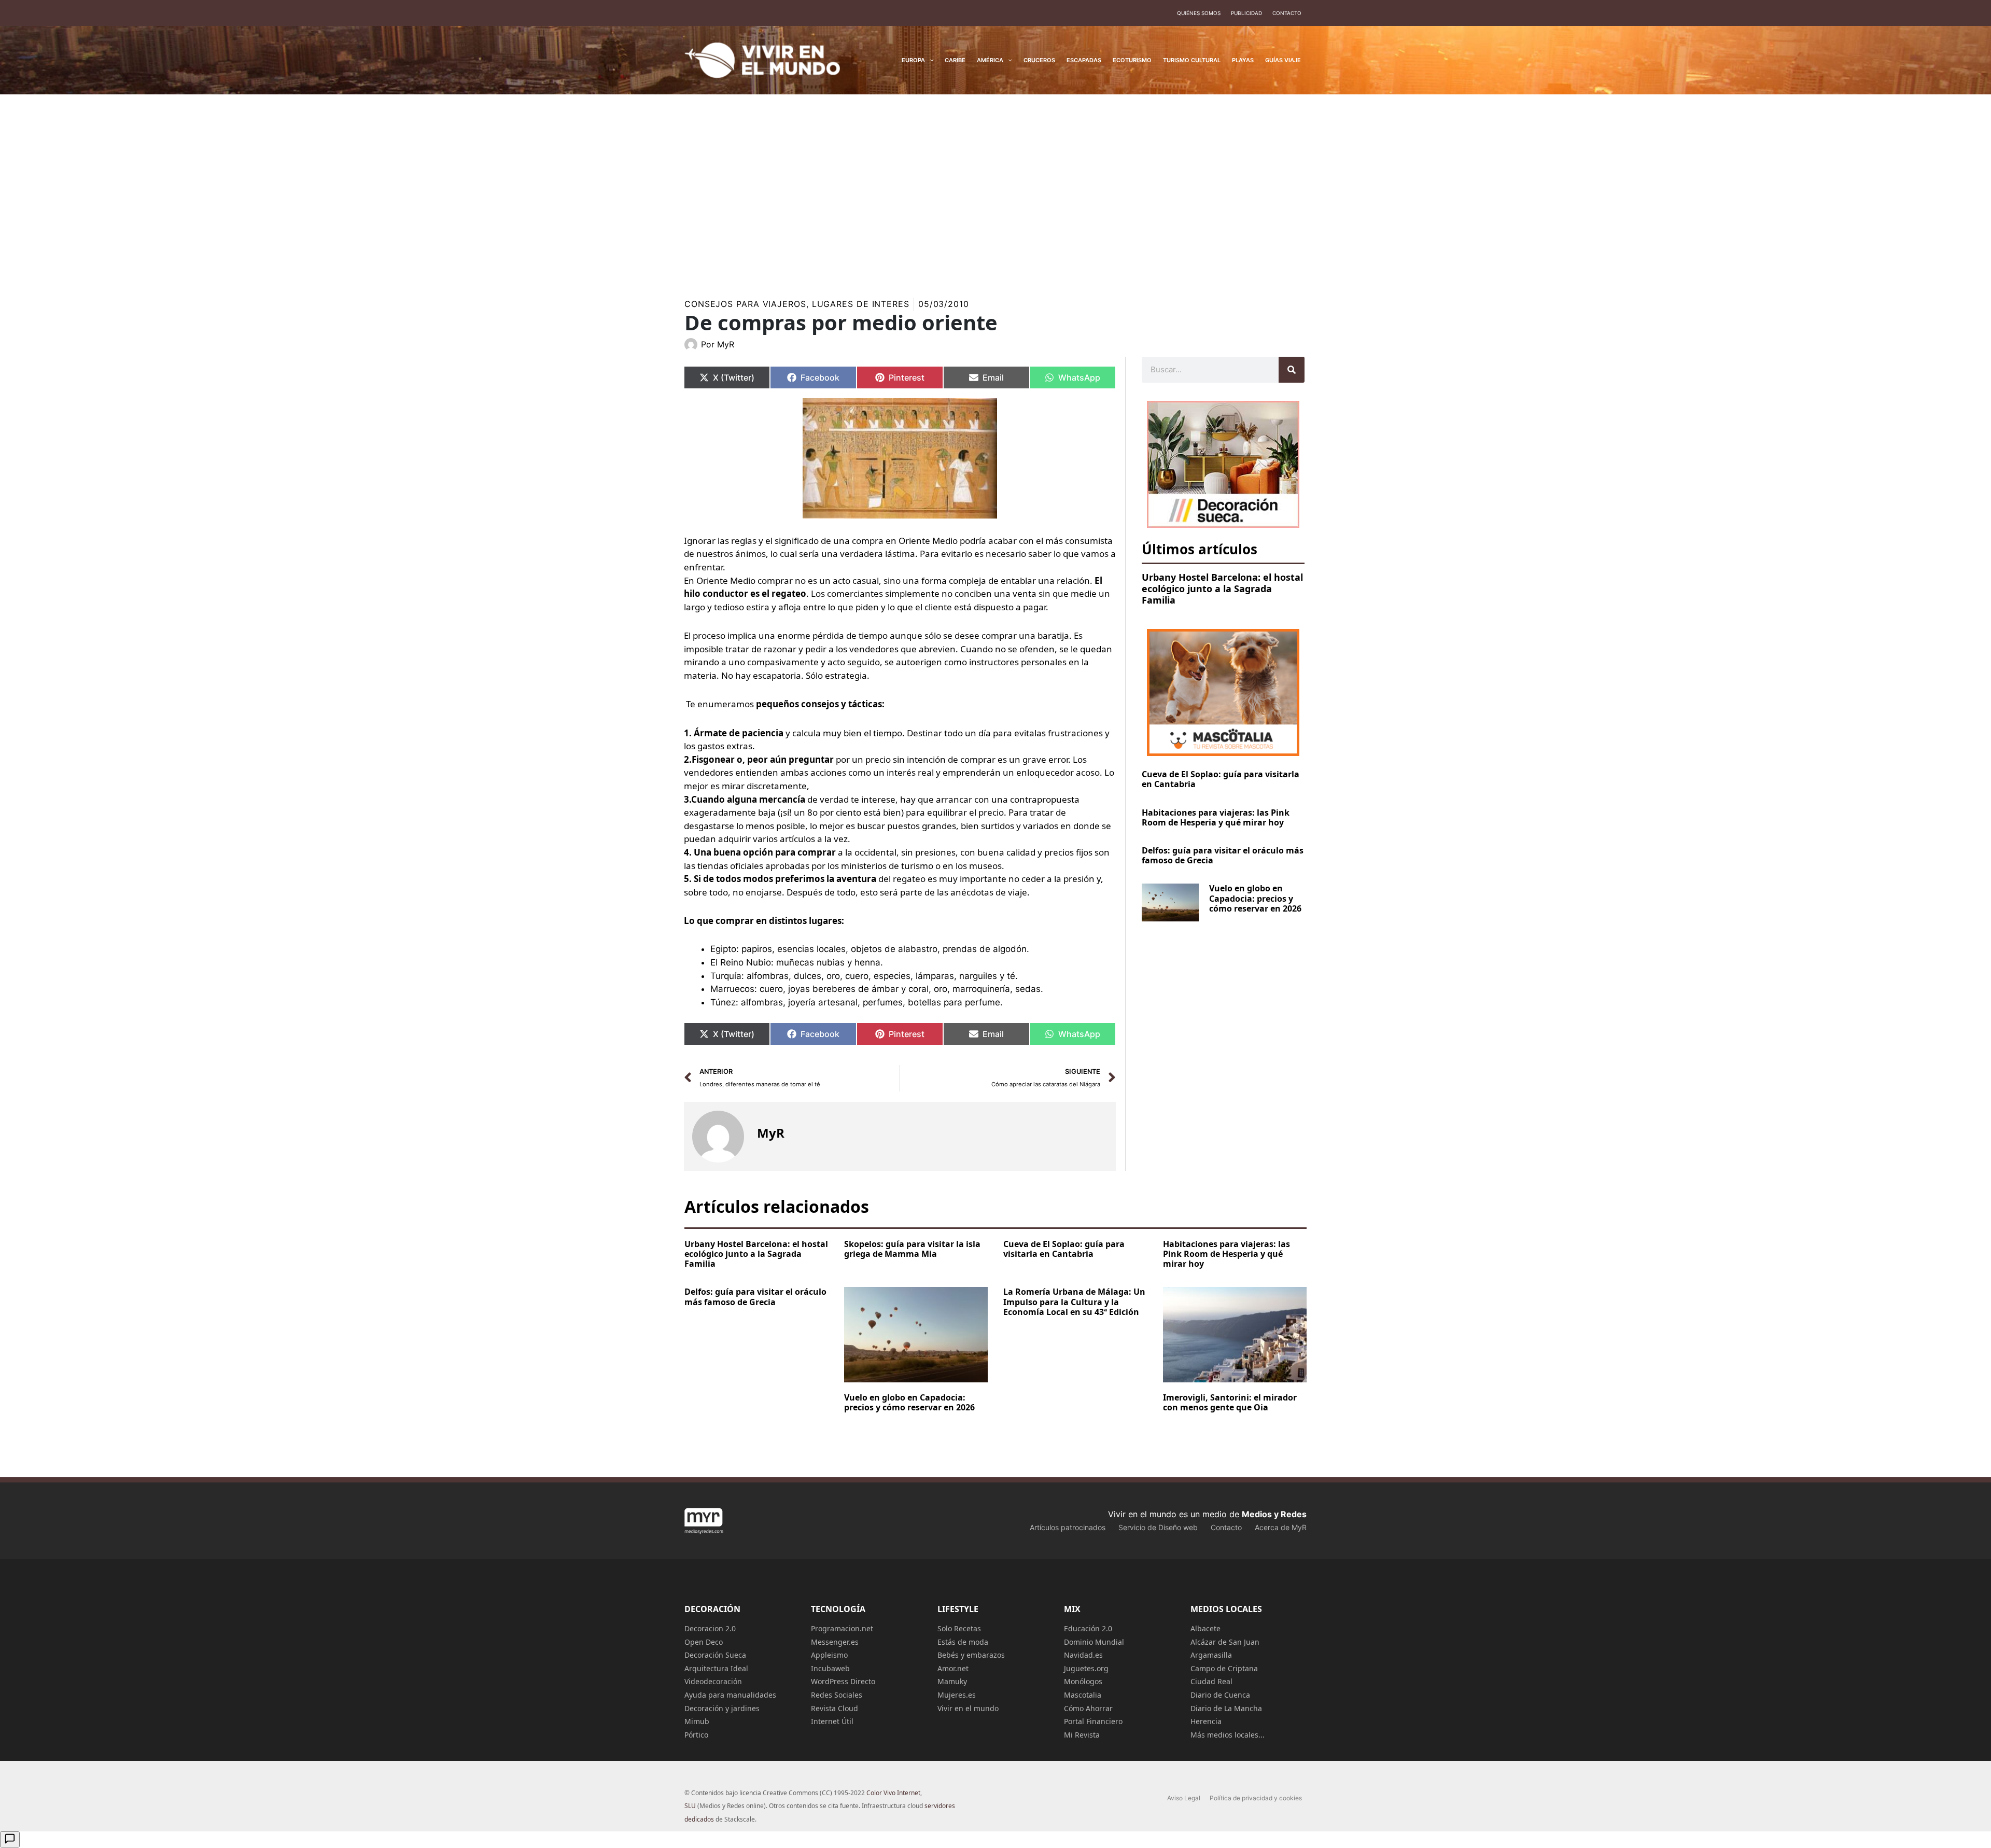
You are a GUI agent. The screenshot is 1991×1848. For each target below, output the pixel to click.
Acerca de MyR (1281, 1527)
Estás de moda (963, 1642)
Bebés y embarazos (971, 1655)
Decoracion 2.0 (710, 1628)
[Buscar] (1292, 370)
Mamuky (952, 1681)
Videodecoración (713, 1681)
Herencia (1206, 1721)
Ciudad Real (1211, 1681)
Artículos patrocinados (1068, 1527)
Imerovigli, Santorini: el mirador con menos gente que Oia (1230, 1402)
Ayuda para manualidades (730, 1695)
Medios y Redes (1274, 1514)
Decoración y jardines (722, 1708)
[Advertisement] (995, 184)
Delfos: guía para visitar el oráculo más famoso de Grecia (1223, 855)
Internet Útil (832, 1721)
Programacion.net (842, 1628)
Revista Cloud (835, 1708)
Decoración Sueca (715, 1655)
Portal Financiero (1093, 1721)
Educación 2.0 (1088, 1628)
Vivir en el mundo (968, 1708)
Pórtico (696, 1735)
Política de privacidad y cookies (1256, 1798)
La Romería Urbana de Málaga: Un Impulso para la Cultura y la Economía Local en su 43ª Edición (1074, 1301)
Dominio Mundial (1094, 1642)
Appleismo (829, 1655)
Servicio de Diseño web (1158, 1527)
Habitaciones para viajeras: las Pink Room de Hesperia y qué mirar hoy (1216, 817)
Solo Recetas (959, 1628)
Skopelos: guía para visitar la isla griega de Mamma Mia (912, 1249)
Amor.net (953, 1668)
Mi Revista (1082, 1735)
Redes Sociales (837, 1695)
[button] (929, 60)
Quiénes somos (1199, 13)
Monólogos (1083, 1681)
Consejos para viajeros (745, 304)
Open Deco (704, 1642)
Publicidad (1246, 13)
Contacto (1287, 13)
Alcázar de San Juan (1225, 1642)
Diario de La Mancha (1226, 1708)
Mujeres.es (957, 1695)
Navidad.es (1083, 1655)
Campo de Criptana (1224, 1668)
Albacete (1205, 1628)
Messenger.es (835, 1642)
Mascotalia (1083, 1695)
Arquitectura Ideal (716, 1668)
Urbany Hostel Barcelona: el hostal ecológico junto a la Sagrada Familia (1222, 588)
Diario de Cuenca (1220, 1695)
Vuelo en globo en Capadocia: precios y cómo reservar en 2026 (1255, 898)
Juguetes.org (1086, 1668)
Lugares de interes (861, 304)
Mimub (697, 1721)
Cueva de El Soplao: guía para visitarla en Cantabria (1221, 779)
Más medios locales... (1228, 1735)
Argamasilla (1211, 1655)
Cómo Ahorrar (1088, 1708)
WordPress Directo (843, 1681)
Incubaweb (830, 1668)
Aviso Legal (1184, 1798)
